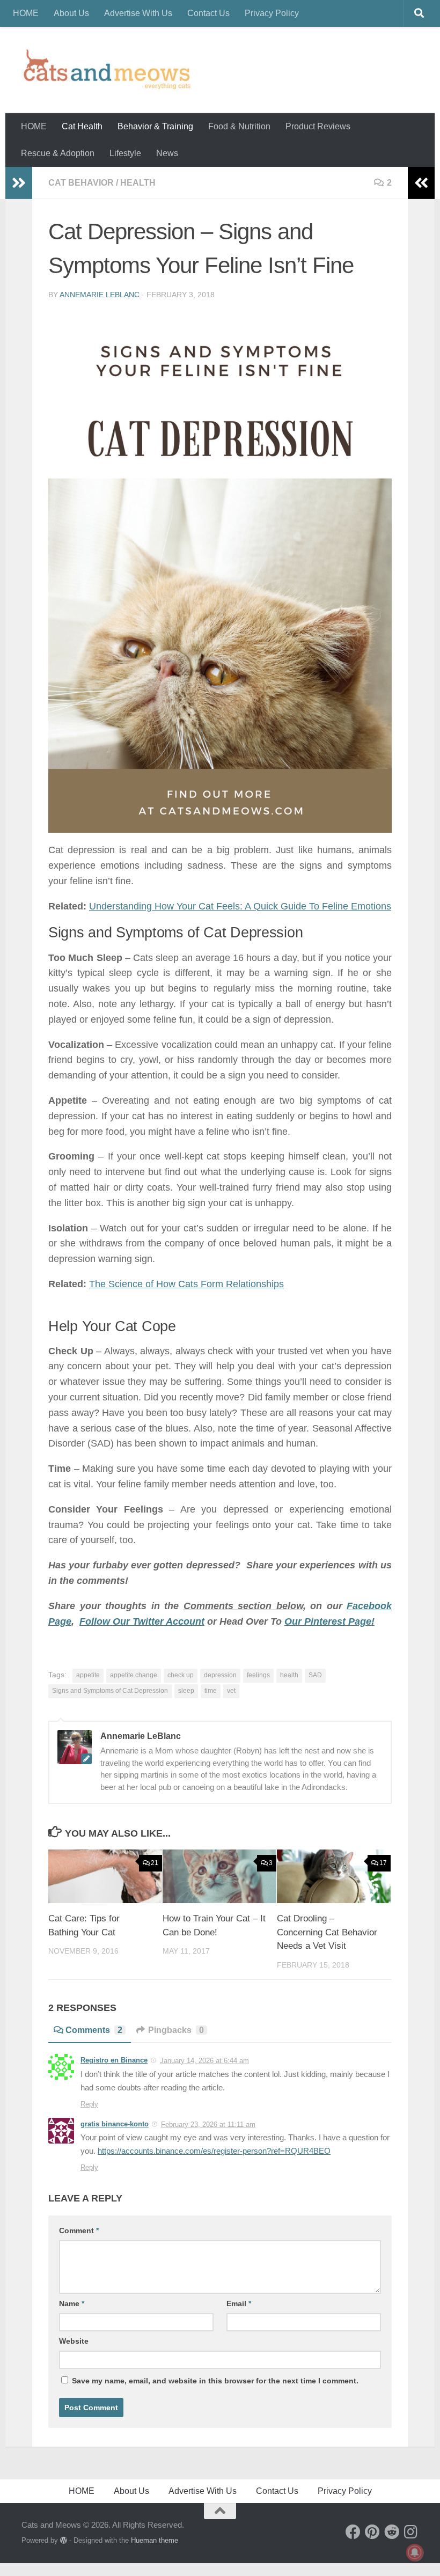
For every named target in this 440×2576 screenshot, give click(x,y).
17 (383, 1863)
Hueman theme (155, 2540)
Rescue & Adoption (58, 153)
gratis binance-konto (115, 2124)
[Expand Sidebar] (19, 183)
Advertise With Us (138, 13)
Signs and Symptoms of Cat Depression (110, 1691)
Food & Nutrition (239, 126)
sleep (186, 1691)
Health (138, 183)
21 (155, 1863)
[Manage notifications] (415, 2552)
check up (181, 1675)
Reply (89, 2104)
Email (239, 2303)
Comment (79, 2230)
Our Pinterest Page (328, 1621)
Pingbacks (176, 2030)
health (289, 1675)
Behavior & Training (155, 126)
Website (74, 2341)
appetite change (134, 1675)
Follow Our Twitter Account (142, 1621)
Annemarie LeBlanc (100, 295)
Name (72, 2303)
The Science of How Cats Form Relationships (186, 1284)
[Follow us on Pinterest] (372, 2532)
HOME (26, 13)
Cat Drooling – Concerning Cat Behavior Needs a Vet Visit (327, 1932)
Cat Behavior (81, 183)
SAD (315, 1675)
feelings (258, 1675)
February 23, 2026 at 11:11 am (208, 2124)
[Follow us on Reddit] (392, 2532)
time (211, 1691)
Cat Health (82, 126)
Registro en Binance (114, 2060)
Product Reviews (318, 126)
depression (220, 1675)
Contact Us (208, 13)
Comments (94, 2030)
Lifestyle (125, 153)
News (167, 153)
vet (231, 1691)
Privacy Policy (272, 13)
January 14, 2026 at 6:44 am (204, 2061)
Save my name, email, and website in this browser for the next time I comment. (215, 2381)
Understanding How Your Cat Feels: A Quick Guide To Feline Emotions (240, 906)
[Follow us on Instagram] (411, 2532)
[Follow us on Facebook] (353, 2532)
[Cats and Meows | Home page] (107, 70)
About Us (71, 13)
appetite (88, 1675)
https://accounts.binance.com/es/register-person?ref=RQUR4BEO (214, 2151)
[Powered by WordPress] (64, 2540)
